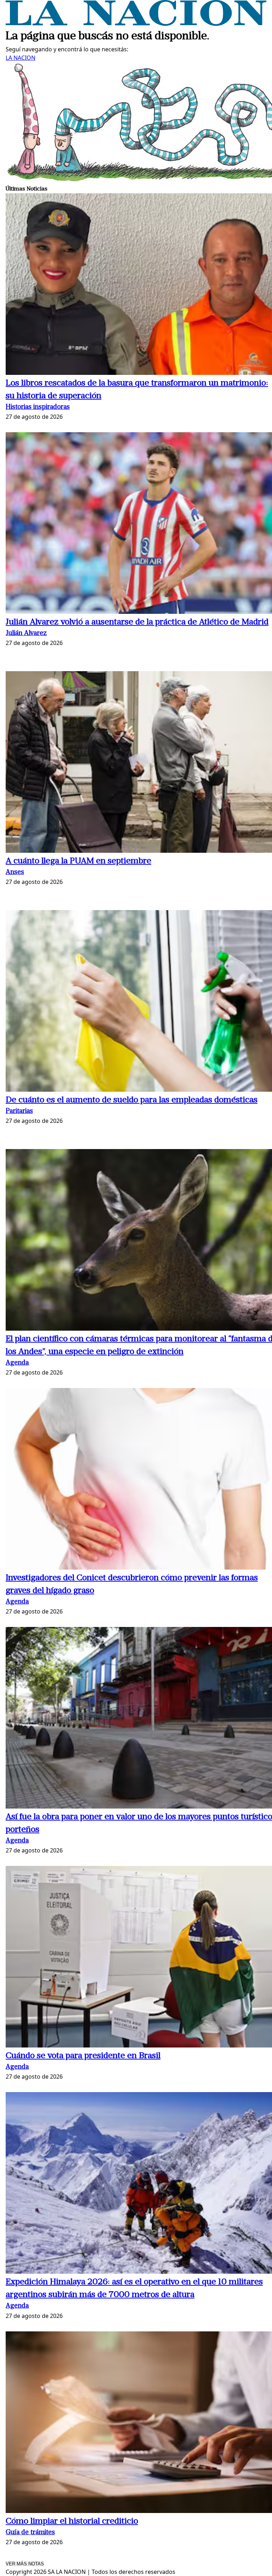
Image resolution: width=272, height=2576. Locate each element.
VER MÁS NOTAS (25, 2564)
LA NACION (21, 58)
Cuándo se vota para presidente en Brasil (83, 2056)
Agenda (17, 1363)
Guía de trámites (30, 2533)
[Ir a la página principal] (136, 24)
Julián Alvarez (26, 633)
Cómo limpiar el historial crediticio (72, 2521)
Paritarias (19, 1111)
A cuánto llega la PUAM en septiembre (78, 861)
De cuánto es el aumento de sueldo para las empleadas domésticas (132, 1100)
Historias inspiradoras (38, 407)
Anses (15, 872)
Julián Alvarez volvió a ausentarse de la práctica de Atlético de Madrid (137, 622)
